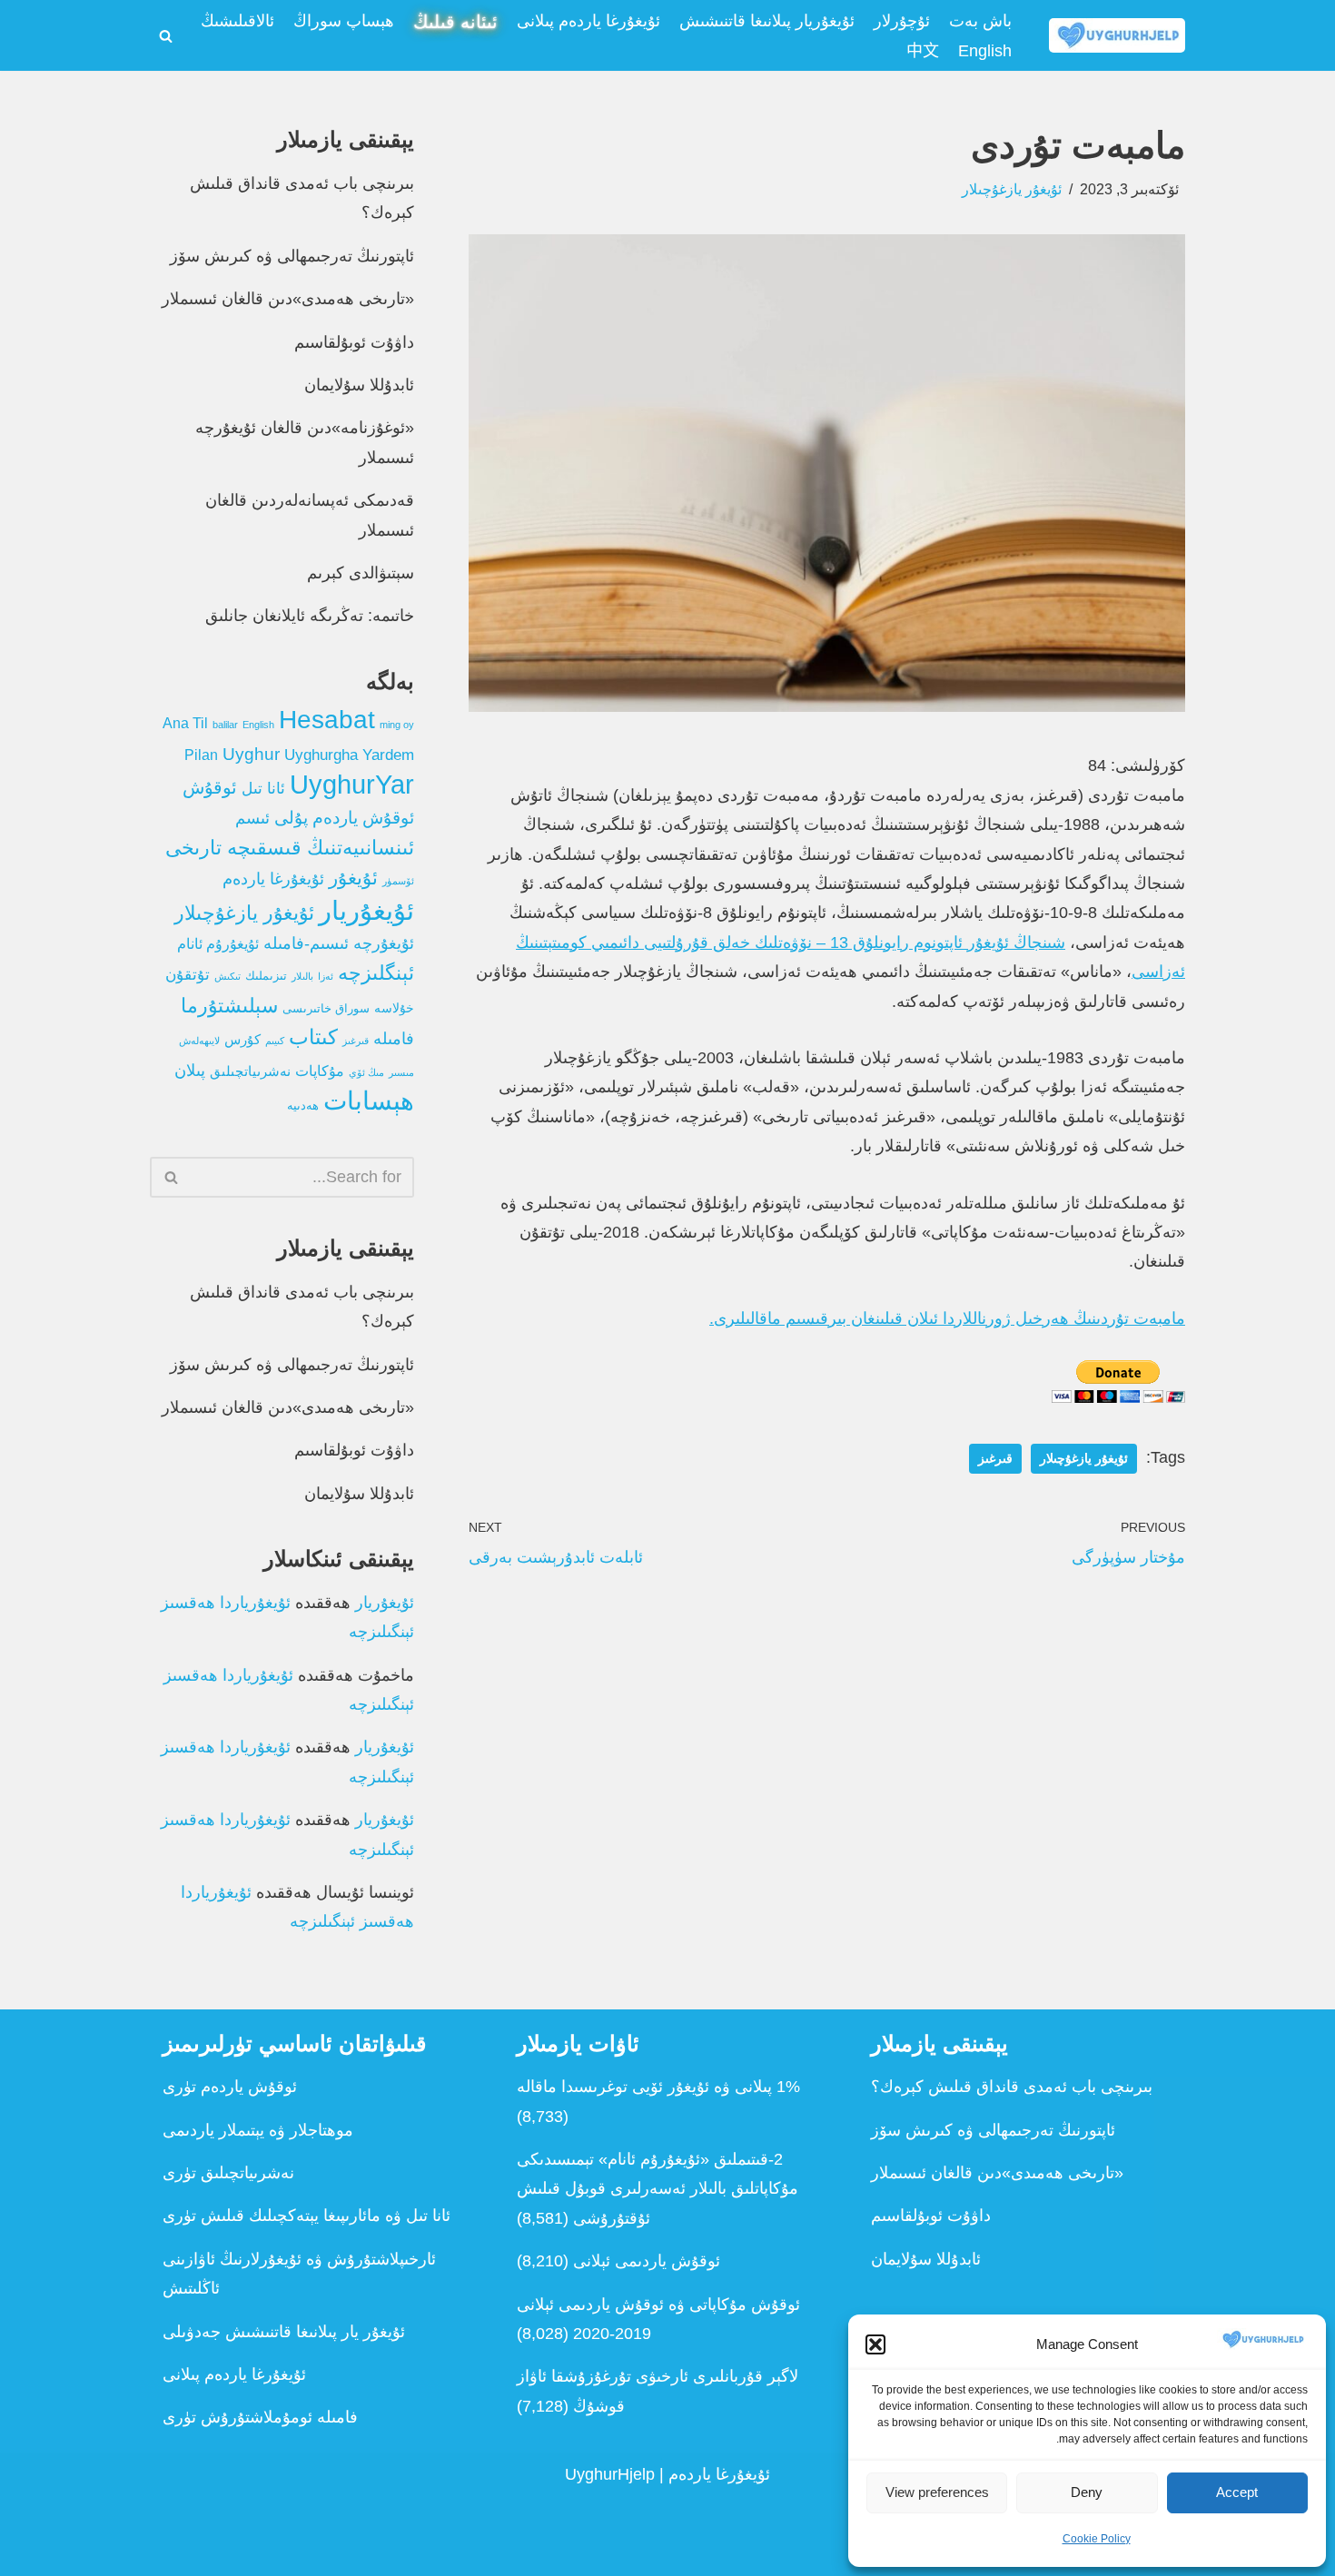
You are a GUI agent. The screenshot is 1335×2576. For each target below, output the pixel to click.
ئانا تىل (263, 789)
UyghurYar (352, 785)
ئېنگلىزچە (376, 973)
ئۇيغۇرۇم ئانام (218, 944)
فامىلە (394, 1039)
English (985, 51)
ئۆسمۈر (398, 881)
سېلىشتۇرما (229, 1006)
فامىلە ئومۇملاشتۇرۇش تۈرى (260, 2417)
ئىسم (252, 818)
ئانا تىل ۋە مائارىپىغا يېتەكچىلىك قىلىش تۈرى (307, 2216)
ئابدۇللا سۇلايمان (359, 385)
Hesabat (327, 720)
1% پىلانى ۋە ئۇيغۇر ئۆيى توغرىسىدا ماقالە (658, 2087)
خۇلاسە (394, 1008)
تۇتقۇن (188, 975)
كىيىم (275, 1041)
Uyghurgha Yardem (349, 755)
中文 (923, 51)
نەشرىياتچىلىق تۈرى (228, 2173)
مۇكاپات (320, 1071)
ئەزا (326, 976)
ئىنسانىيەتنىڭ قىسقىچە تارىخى (290, 848)
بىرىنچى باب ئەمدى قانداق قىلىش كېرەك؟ (1012, 2087)
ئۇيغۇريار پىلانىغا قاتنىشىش (767, 21)
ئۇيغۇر (353, 878)
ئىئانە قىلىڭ (455, 22)
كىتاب (313, 1037)
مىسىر (401, 1072)
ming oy (397, 725)
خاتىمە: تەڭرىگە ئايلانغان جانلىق (310, 616)
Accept (1237, 2492)
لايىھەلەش (199, 1041)
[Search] (166, 36)
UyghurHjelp (610, 2474)
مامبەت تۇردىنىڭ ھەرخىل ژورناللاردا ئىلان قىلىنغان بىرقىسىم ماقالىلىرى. (947, 1318)
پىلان (190, 1071)
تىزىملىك (266, 976)
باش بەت (980, 21)
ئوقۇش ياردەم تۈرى (230, 2087)
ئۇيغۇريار (366, 910)
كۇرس (242, 1039)
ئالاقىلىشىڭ (237, 21)
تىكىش (227, 976)
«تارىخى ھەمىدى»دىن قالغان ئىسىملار (288, 299)
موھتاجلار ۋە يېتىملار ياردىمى (258, 2130)
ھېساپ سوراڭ (344, 21)
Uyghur (251, 754)
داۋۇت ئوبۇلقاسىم (354, 342)
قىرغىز (995, 1459)
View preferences (937, 2492)
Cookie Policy (1097, 2539)
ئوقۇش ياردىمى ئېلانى (647, 2261)
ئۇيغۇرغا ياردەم (273, 879)
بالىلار (302, 976)
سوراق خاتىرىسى (326, 1009)
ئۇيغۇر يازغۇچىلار (1012, 189)
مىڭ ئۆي (366, 1072)
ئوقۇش (210, 787)
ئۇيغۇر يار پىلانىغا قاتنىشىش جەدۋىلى (284, 2332)
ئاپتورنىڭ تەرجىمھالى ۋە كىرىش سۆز (292, 256)
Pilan (201, 755)
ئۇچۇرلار (902, 21)
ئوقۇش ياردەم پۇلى (344, 818)
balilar (225, 725)
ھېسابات (369, 1101)
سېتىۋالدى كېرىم (361, 573)
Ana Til (185, 723)
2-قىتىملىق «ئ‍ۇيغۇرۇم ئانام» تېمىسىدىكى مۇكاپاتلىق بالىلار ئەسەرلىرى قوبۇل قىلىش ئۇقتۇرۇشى (658, 2189)
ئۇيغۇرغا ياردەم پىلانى (588, 21)
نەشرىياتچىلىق (250, 1071)
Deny (1087, 2492)
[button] (875, 2344)
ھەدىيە (303, 1106)
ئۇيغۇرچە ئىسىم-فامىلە (339, 943)
